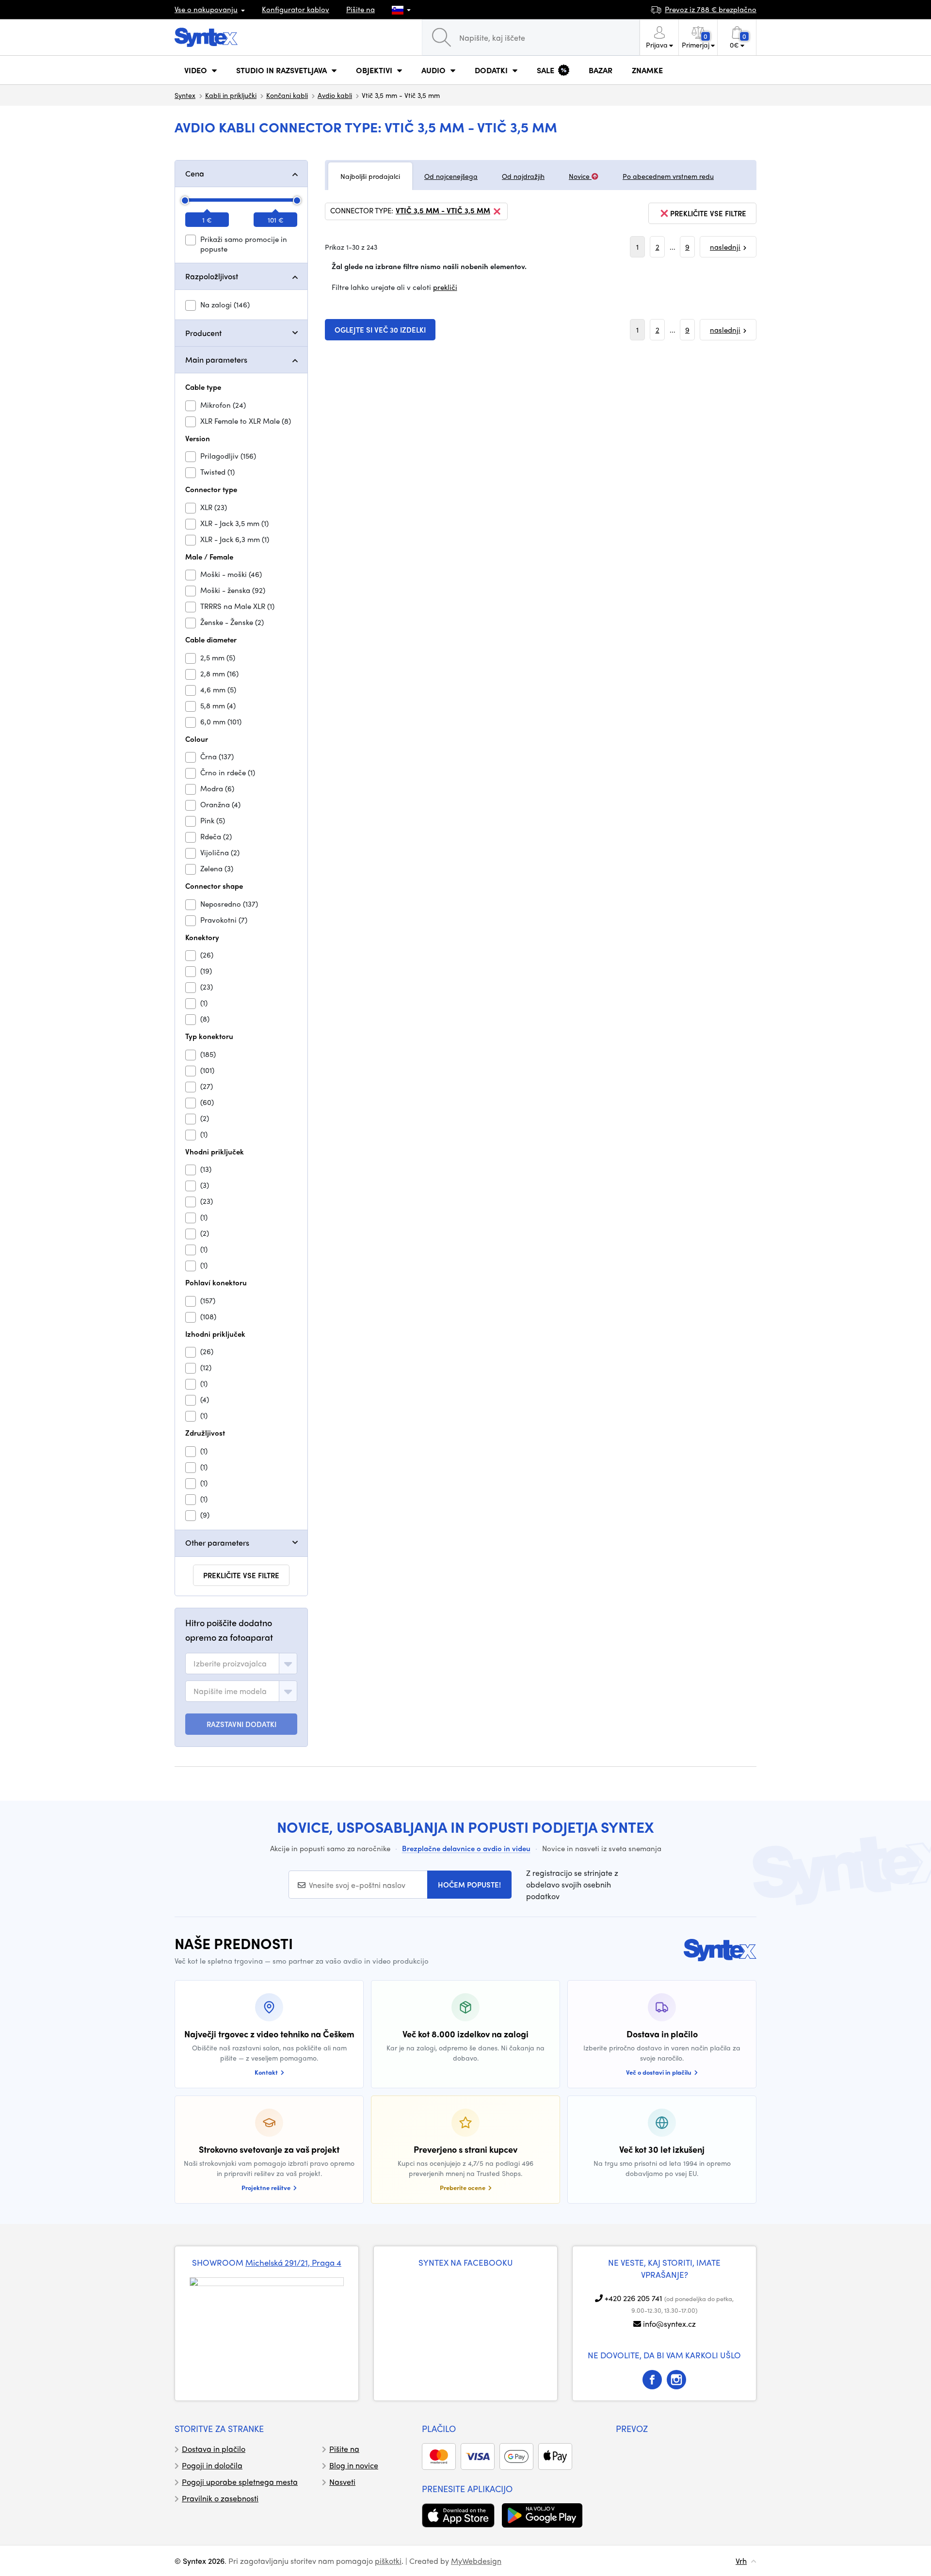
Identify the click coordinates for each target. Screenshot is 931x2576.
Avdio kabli (335, 95)
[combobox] (241, 1664)
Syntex (185, 95)
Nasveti (342, 2482)
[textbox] (230, 1664)
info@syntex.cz (669, 2324)
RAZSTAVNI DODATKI (241, 1724)
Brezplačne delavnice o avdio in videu (466, 1848)
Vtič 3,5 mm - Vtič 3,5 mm (443, 211)
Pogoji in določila (212, 2465)
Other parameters (217, 1543)
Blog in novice (354, 2465)
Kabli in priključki (231, 95)
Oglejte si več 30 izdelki (380, 330)
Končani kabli (287, 95)
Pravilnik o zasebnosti (220, 2498)
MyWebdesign (476, 2561)
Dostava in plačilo (214, 2449)
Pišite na (361, 9)
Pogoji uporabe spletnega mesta (240, 2482)
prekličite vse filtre (241, 1575)
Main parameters (216, 360)
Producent (203, 333)
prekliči (445, 287)
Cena (195, 173)
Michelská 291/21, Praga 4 (293, 2262)
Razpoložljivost (212, 276)
